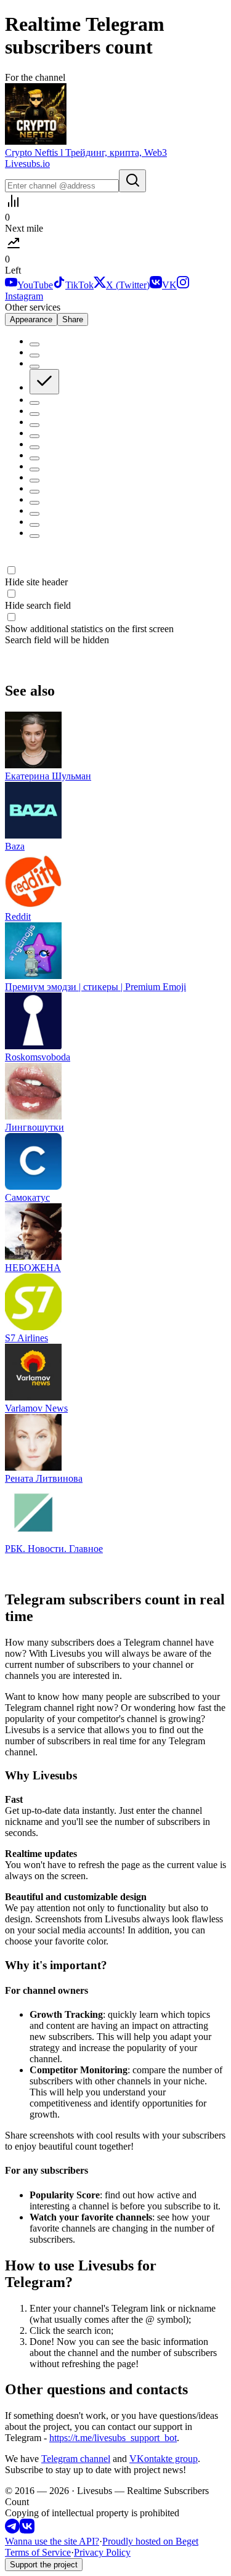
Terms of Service (38, 2552)
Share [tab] (73, 319)
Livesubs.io (27, 164)
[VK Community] (27, 2530)
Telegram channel (76, 2459)
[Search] (132, 181)
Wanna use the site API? (52, 2541)
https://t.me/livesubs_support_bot (113, 2438)
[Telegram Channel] (12, 2530)
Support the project (44, 2565)
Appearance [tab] (31, 319)
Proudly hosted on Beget (150, 2541)
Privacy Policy (102, 2552)
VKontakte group (164, 2459)
